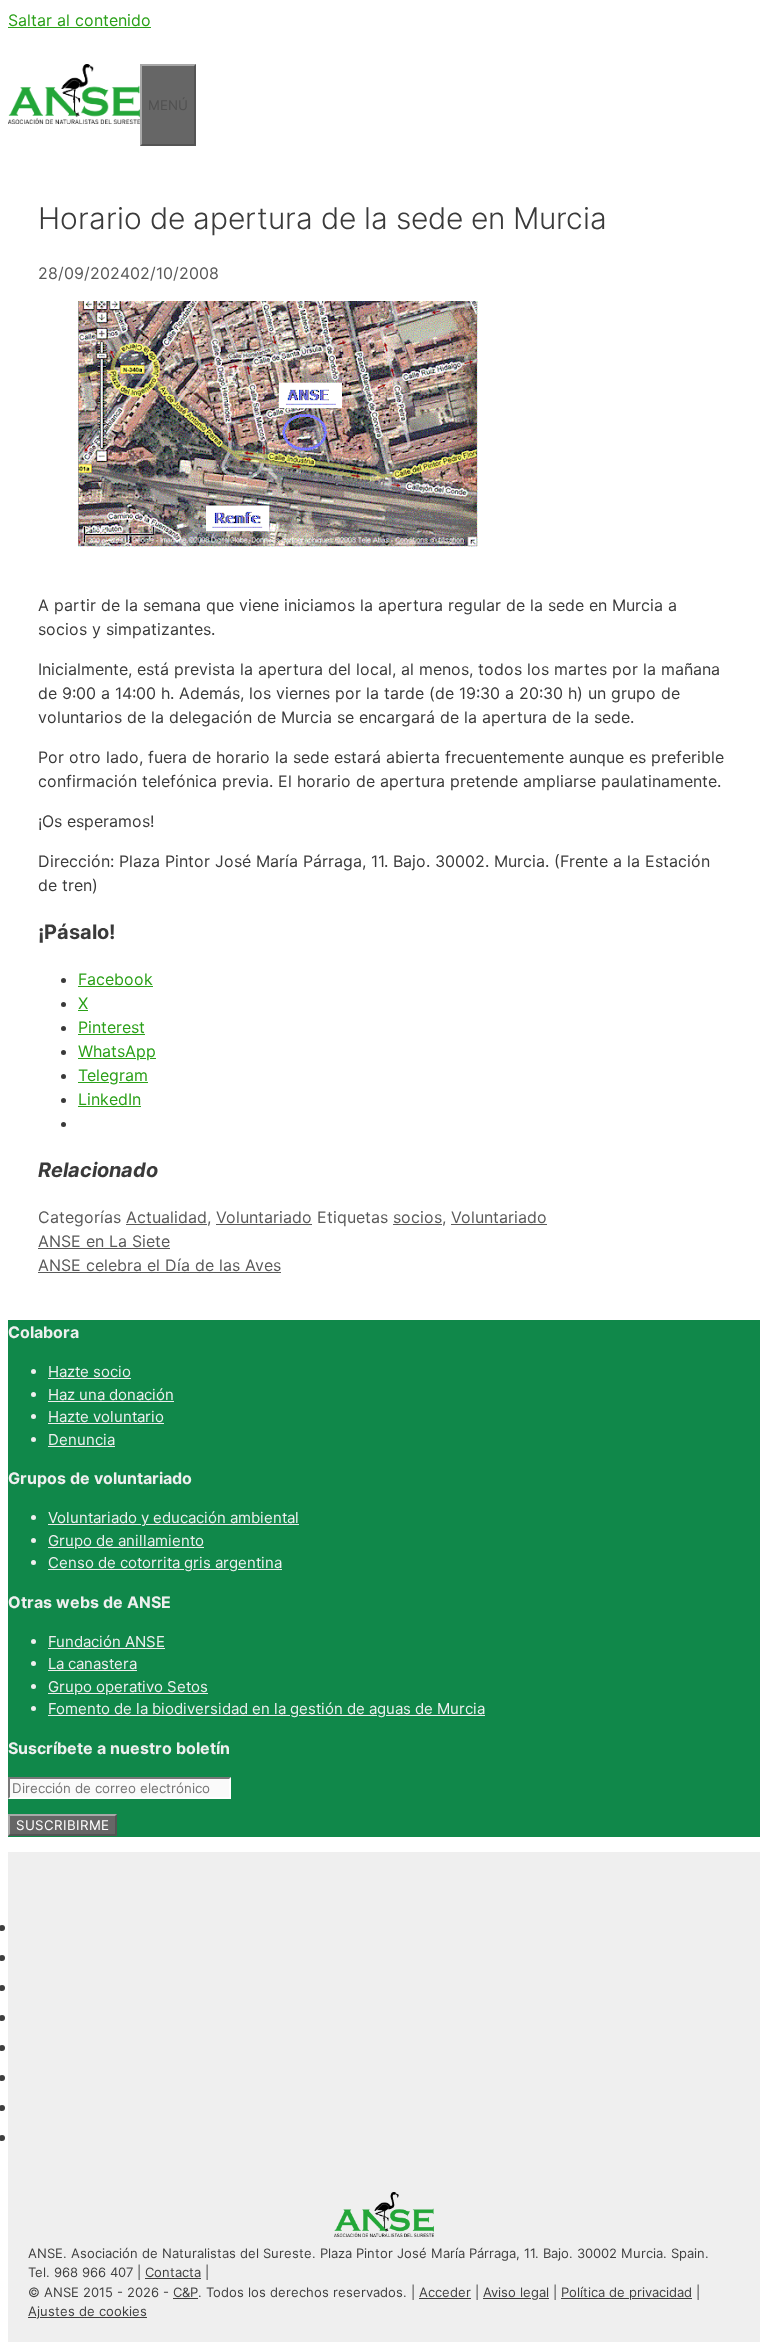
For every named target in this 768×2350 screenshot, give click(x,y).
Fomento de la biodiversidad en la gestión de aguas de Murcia (266, 1708)
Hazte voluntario (106, 1416)
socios (417, 1217)
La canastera (92, 1663)
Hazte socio (89, 1371)
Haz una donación (111, 1394)
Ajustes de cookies (87, 2311)
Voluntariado (264, 1217)
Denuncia (81, 1439)
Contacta (173, 2272)
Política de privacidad (626, 2292)
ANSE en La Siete (104, 1241)
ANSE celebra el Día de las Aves (159, 1265)
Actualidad (166, 1217)
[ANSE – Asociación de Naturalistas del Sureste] (74, 134)
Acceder (445, 2292)
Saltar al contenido (79, 20)
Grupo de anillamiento (126, 1540)
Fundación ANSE (106, 1641)
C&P (185, 2292)
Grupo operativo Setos (128, 1686)
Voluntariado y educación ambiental (173, 1517)
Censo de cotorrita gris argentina (165, 1562)
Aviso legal (516, 2292)
